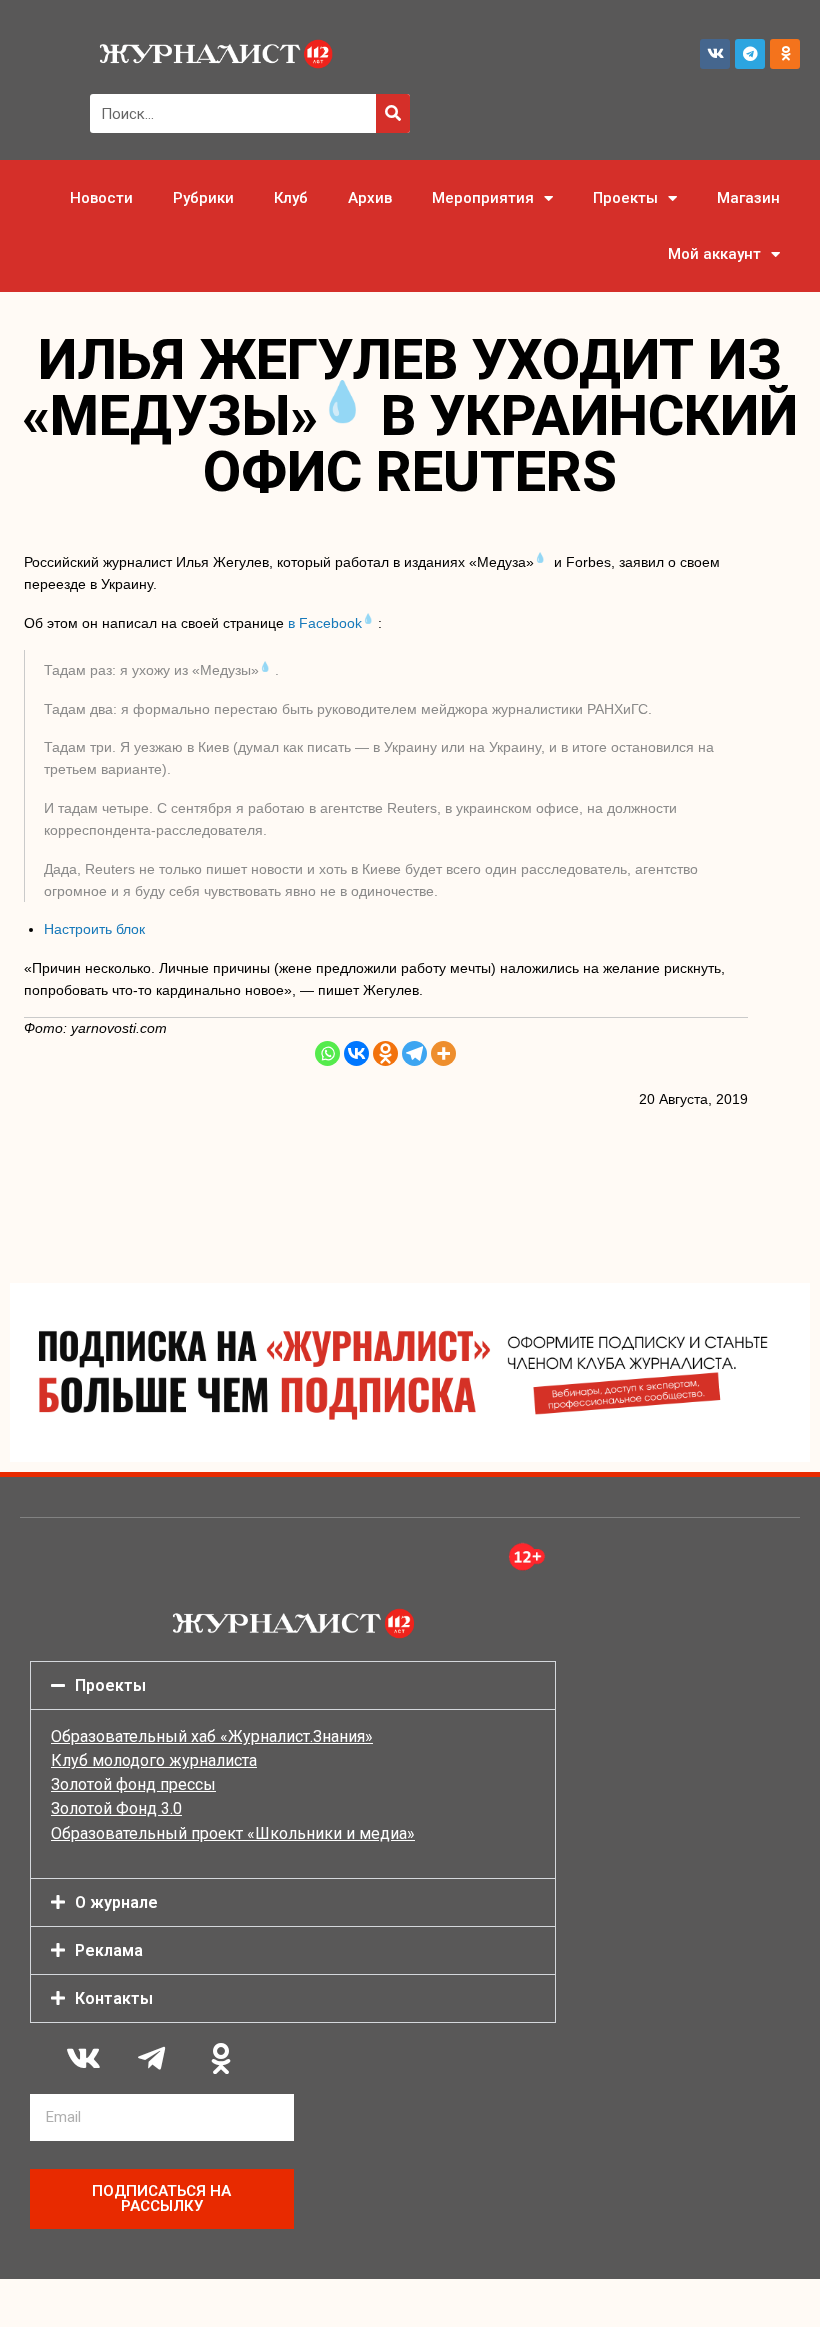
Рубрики (203, 198)
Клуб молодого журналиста (154, 1760)
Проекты (625, 198)
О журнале (116, 1902)
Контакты (114, 1998)
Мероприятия (483, 198)
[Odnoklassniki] (785, 54)
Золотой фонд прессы (133, 1784)
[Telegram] (750, 54)
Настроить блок (94, 929)
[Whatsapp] (327, 1053)
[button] (293, 1685)
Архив (370, 198)
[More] (443, 1053)
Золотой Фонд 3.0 (116, 1808)
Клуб (291, 198)
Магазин (748, 198)
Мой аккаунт (714, 254)
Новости (101, 198)
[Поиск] (393, 113)
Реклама (109, 1950)
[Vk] (715, 54)
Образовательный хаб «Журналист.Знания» (212, 1736)
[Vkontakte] (356, 1053)
